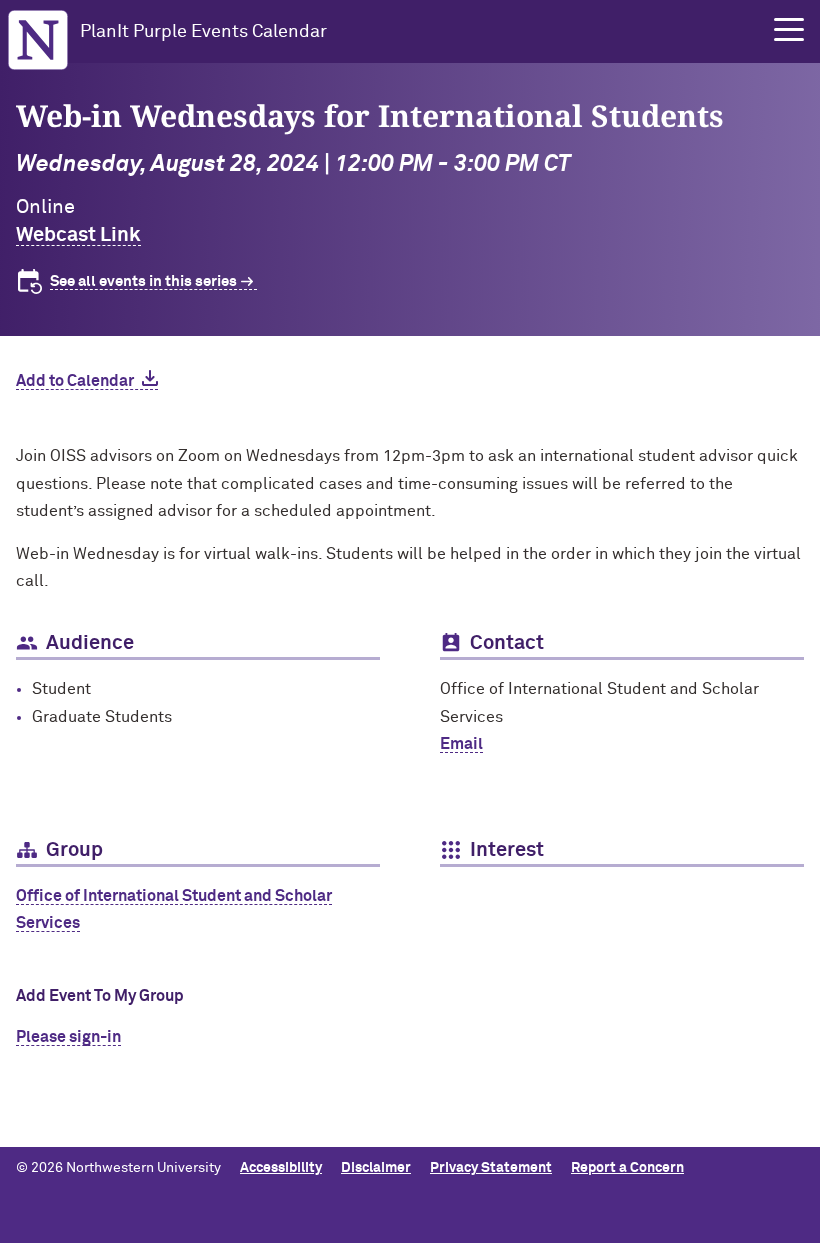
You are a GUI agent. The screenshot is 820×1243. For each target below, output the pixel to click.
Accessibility (281, 1168)
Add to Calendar (75, 381)
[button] (789, 30)
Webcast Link (78, 235)
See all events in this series (143, 281)
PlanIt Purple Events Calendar (203, 32)
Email (461, 744)
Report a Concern (627, 1168)
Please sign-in (68, 1037)
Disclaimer (376, 1168)
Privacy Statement (491, 1168)
